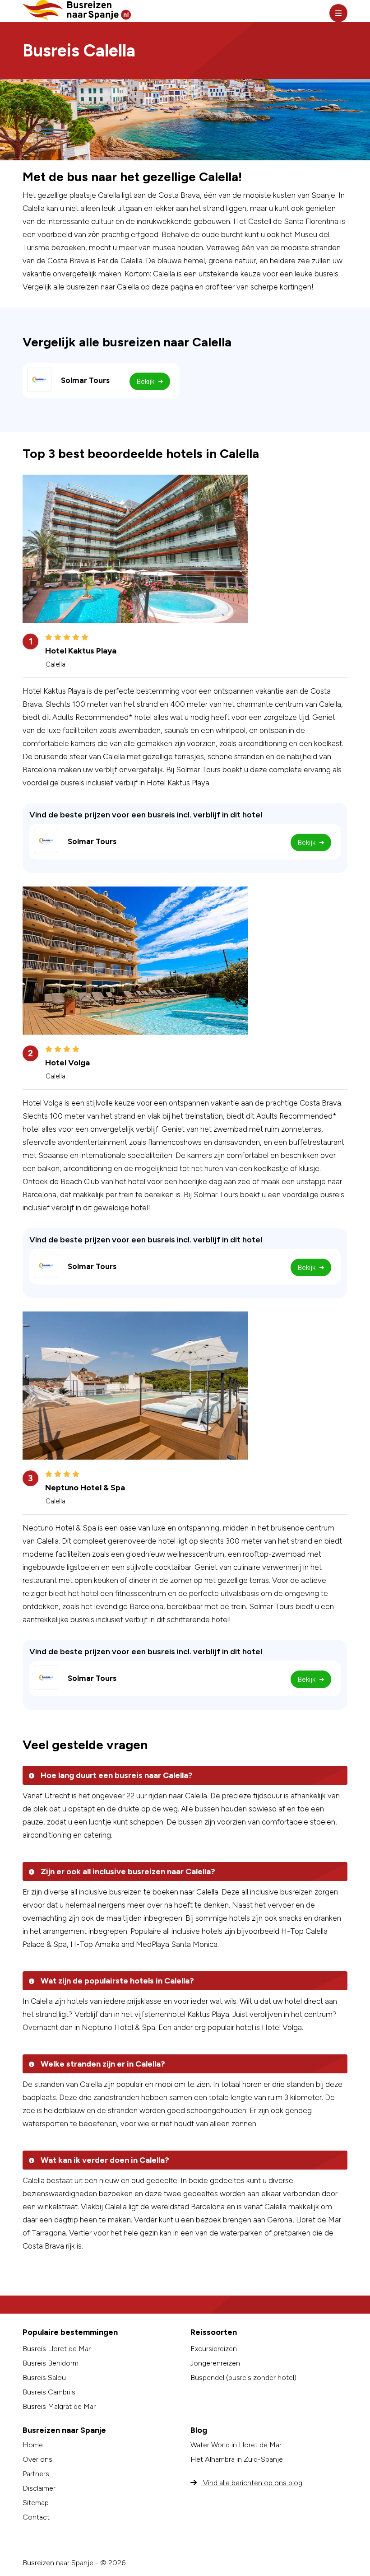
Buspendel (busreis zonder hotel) (243, 2378)
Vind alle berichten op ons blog (252, 2483)
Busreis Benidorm (51, 2363)
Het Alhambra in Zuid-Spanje (237, 2459)
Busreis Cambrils (49, 2392)
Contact (36, 2517)
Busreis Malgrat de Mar (59, 2406)
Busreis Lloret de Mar (57, 2349)
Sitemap (36, 2503)
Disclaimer (39, 2488)
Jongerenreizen (215, 2363)
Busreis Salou (44, 2378)
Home (33, 2445)
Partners (36, 2474)
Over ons (37, 2459)
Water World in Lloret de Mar (236, 2445)
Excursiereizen (214, 2349)
